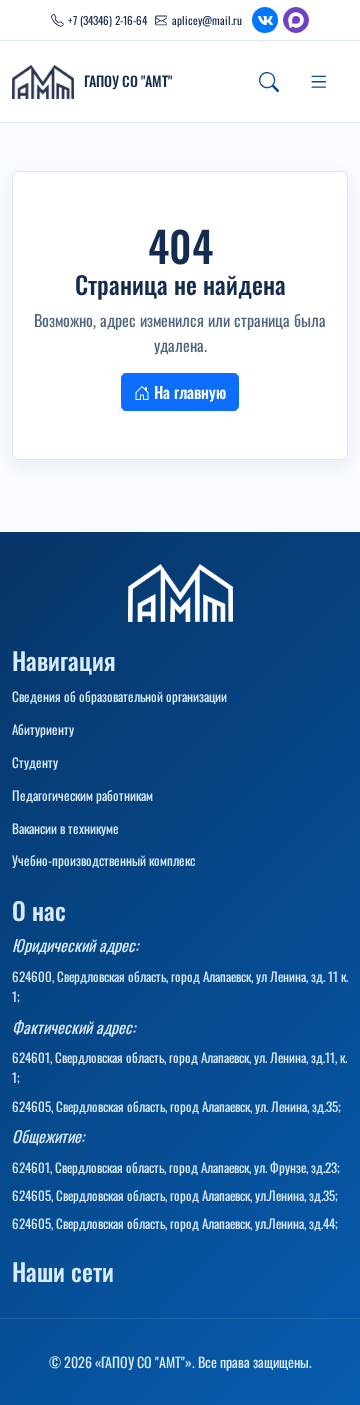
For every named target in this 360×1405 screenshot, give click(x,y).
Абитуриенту (43, 729)
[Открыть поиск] (269, 82)
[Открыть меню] (319, 82)
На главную (188, 392)
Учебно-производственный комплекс (103, 860)
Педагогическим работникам (82, 795)
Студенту (35, 762)
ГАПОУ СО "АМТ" (128, 81)
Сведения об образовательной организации (119, 696)
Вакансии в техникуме (65, 828)
